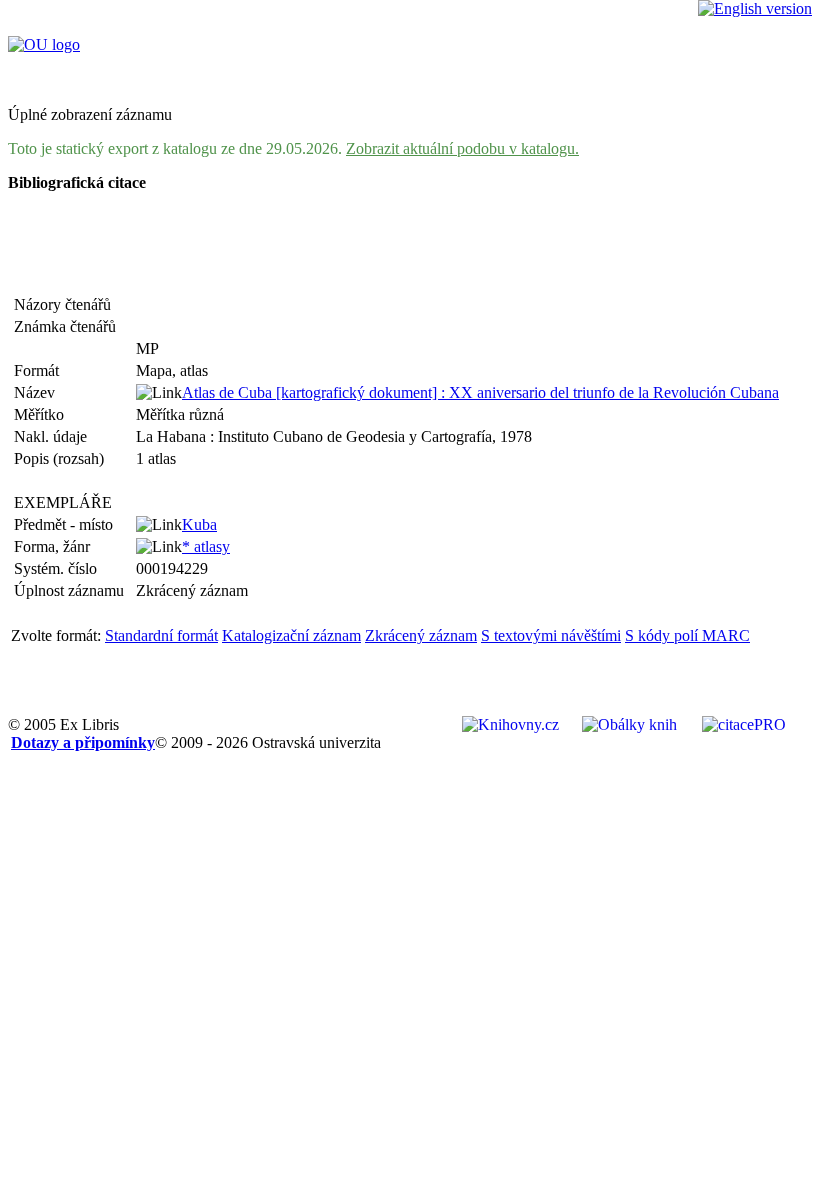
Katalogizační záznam (291, 635)
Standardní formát (161, 635)
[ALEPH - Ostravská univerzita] (44, 44)
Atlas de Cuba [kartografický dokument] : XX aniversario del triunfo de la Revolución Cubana (480, 392)
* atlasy (206, 546)
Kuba (199, 524)
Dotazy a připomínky (83, 742)
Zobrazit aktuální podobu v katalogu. (462, 148)
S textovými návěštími (551, 635)
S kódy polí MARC (687, 635)
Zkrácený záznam (421, 635)
